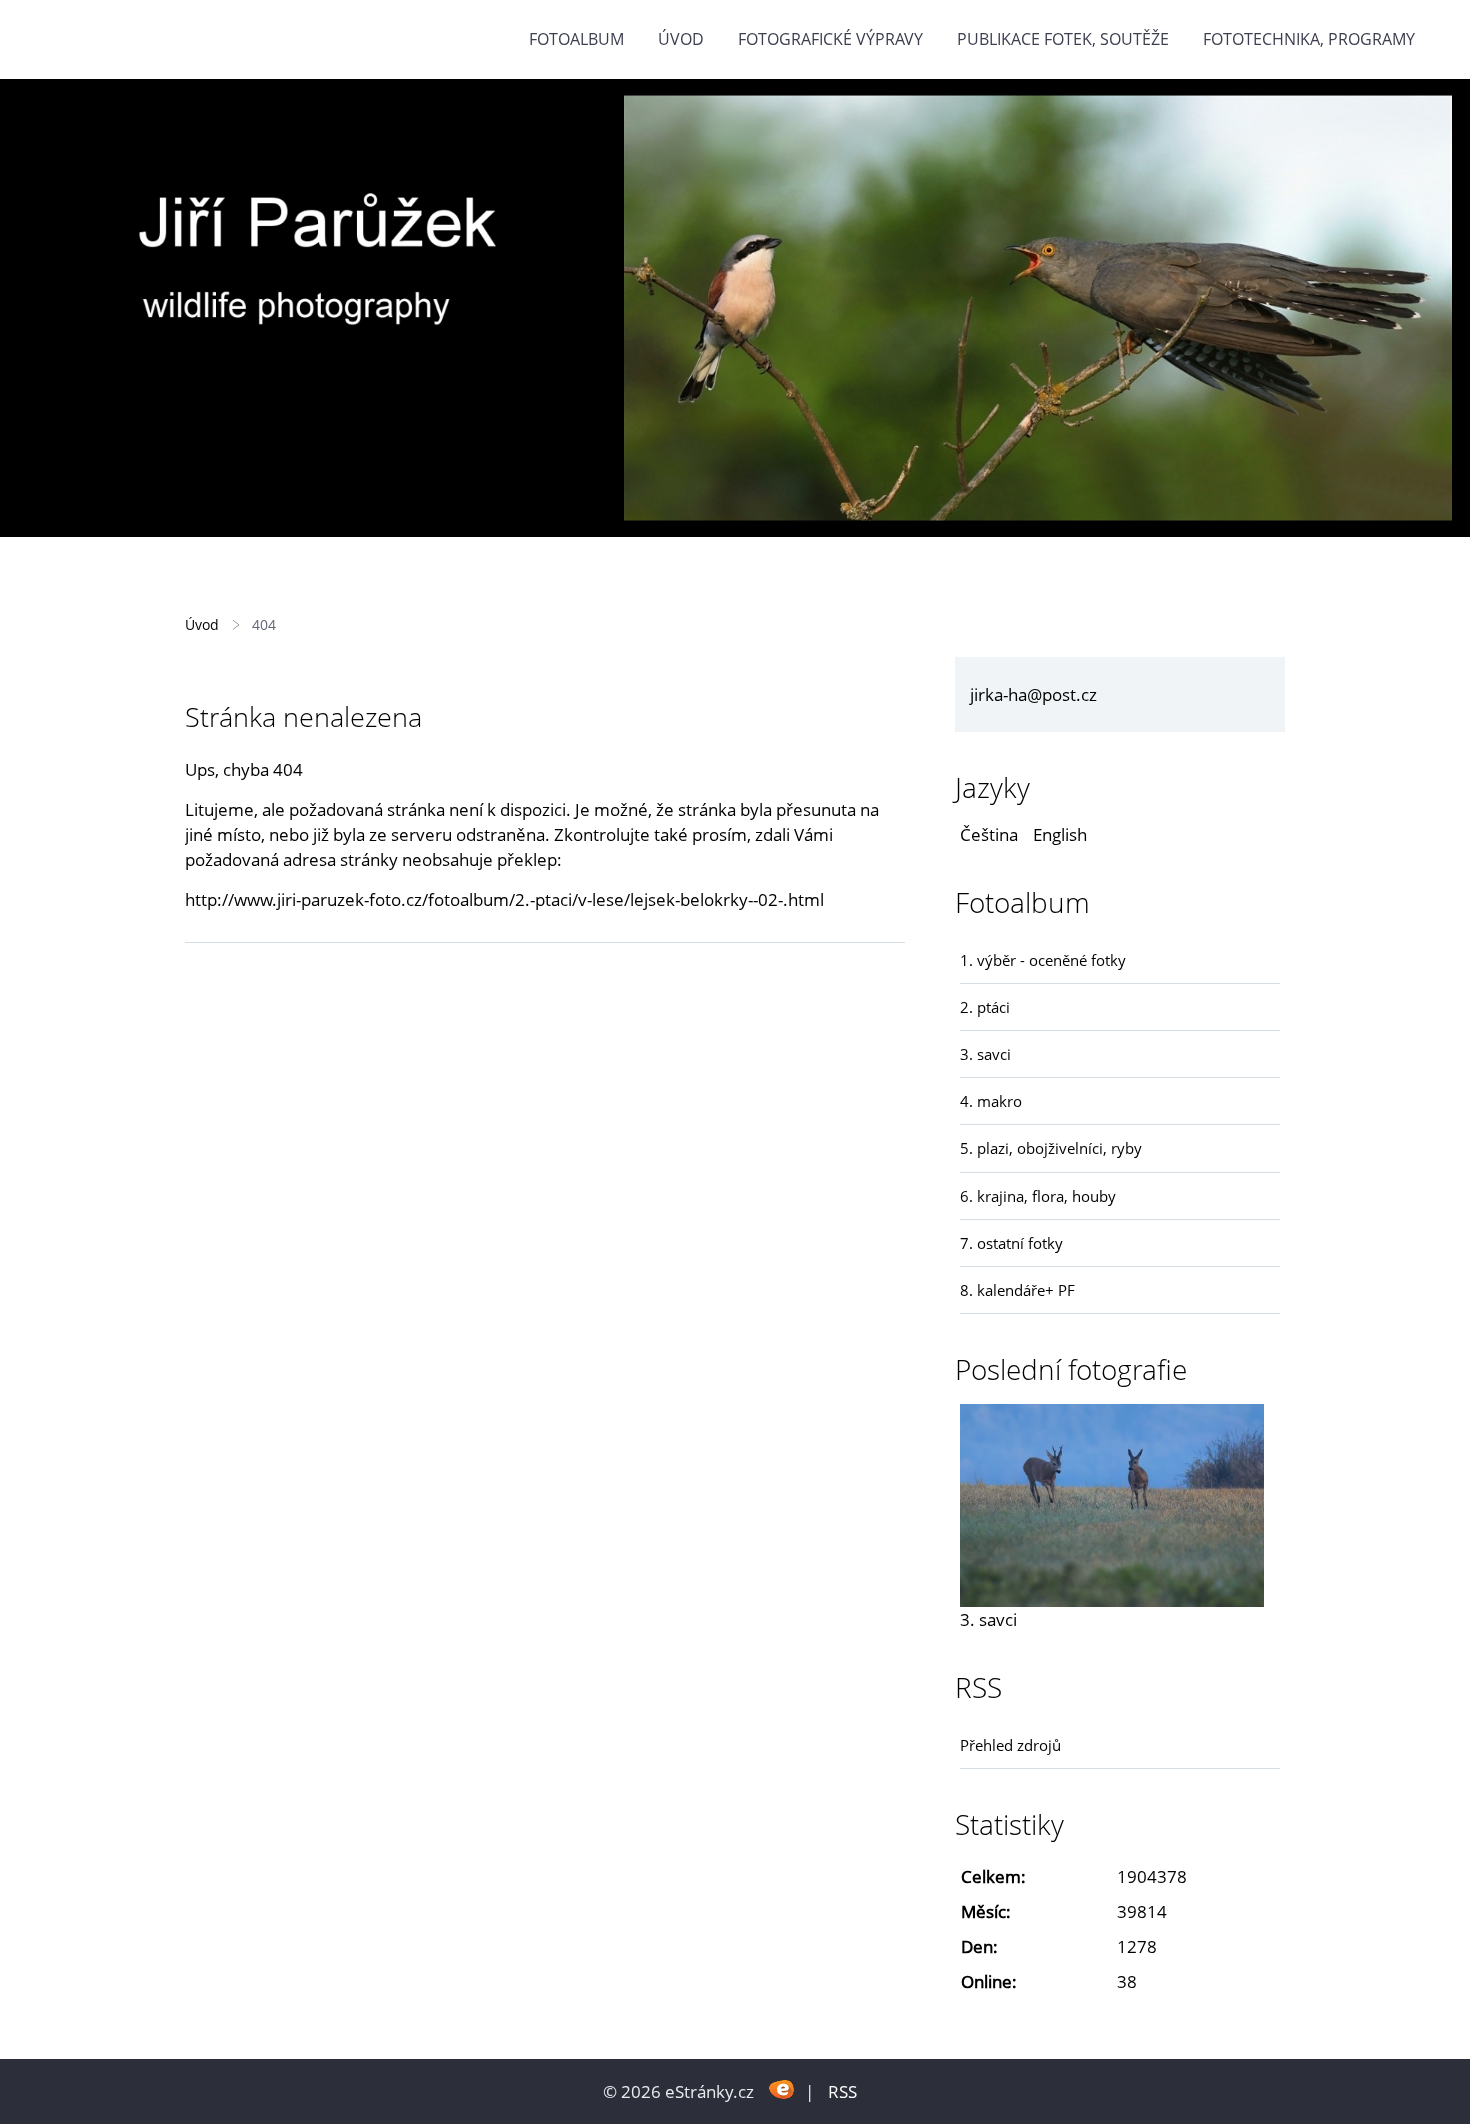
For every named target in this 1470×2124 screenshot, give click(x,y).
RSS (842, 2091)
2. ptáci (985, 1007)
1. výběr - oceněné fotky (1043, 960)
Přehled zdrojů (1010, 1745)
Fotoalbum (576, 39)
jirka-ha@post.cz (1033, 694)
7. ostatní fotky (1011, 1243)
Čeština (989, 834)
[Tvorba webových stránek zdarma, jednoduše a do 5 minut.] (781, 2089)
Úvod (681, 39)
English (1060, 834)
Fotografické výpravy (830, 39)
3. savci (985, 1054)
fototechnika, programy (1309, 39)
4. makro (991, 1101)
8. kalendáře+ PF (1017, 1290)
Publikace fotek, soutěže (1063, 39)
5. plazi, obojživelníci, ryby (1051, 1148)
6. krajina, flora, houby (1038, 1196)
